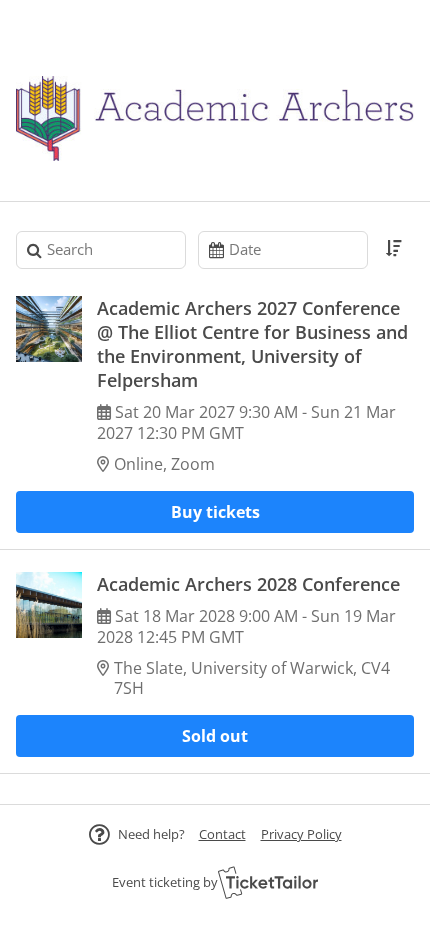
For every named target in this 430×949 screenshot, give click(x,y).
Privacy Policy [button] (301, 834)
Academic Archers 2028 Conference (248, 584)
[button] (222, 834)
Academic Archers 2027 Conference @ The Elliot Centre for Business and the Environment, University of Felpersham (252, 344)
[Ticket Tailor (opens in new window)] (268, 882)
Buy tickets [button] (215, 512)
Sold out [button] (215, 736)
